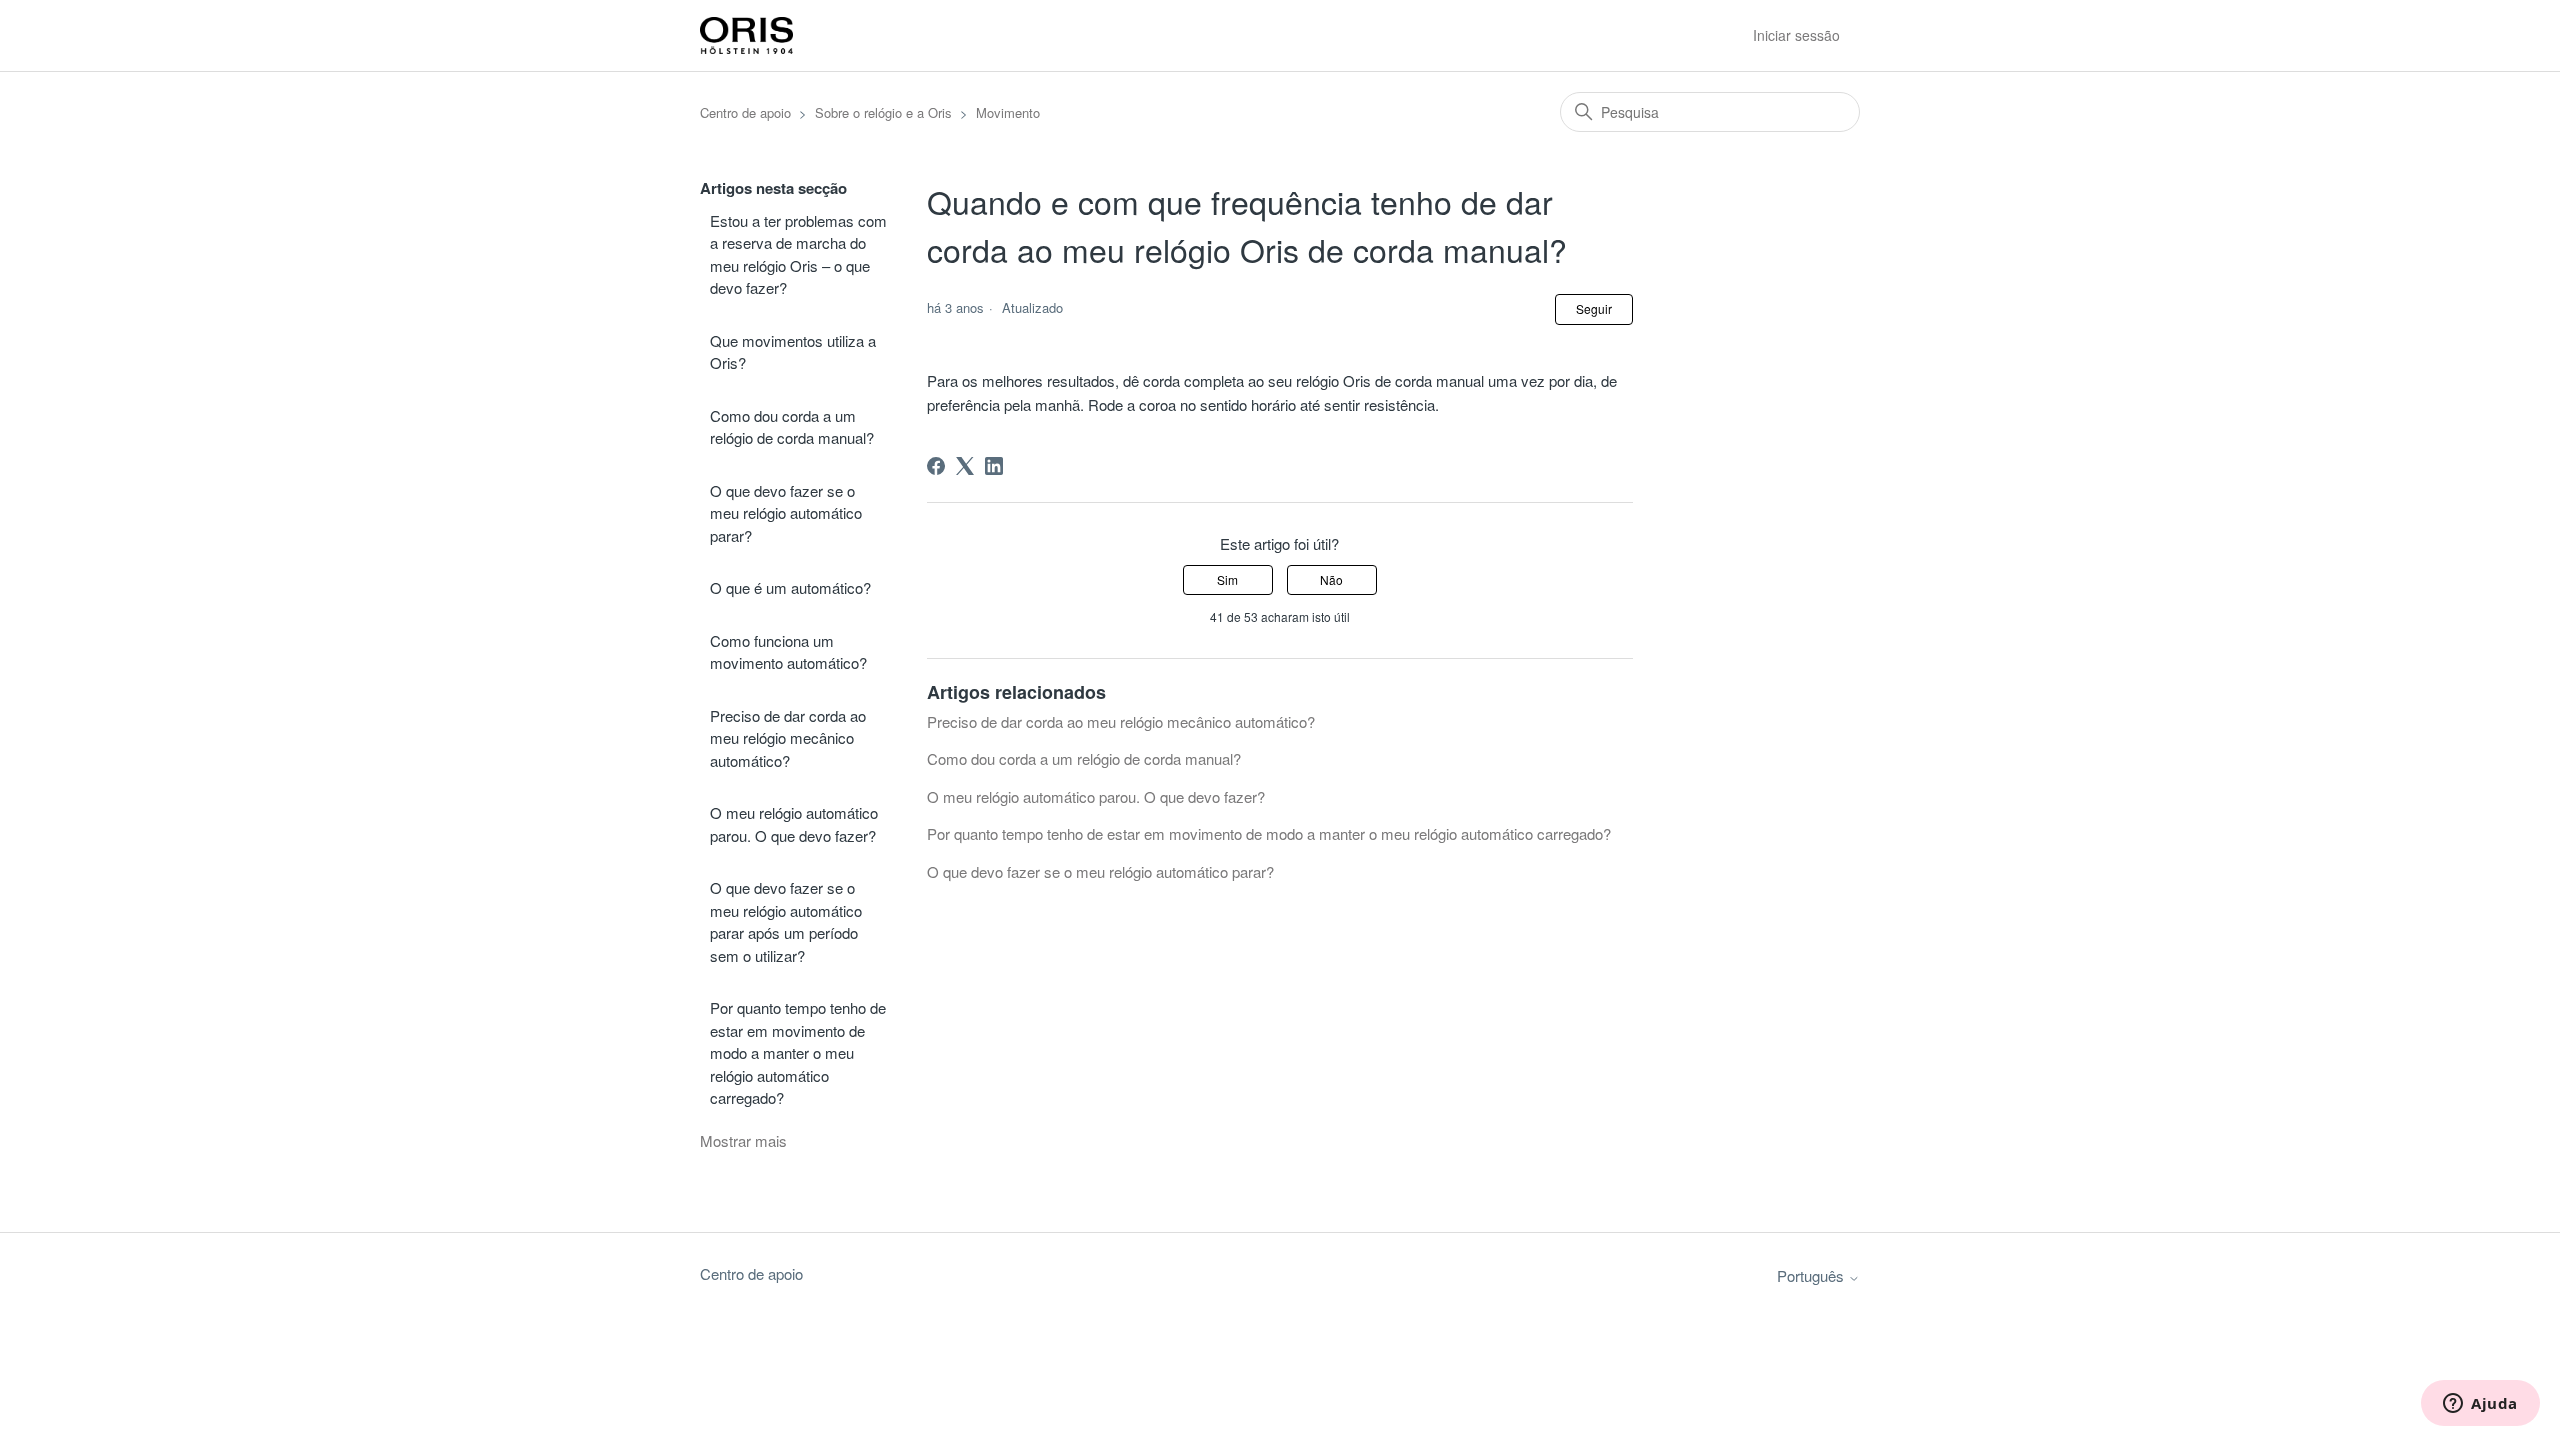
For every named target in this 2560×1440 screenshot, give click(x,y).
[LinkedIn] (994, 466)
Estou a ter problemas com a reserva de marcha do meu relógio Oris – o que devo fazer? (798, 254)
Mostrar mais (743, 1140)
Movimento (1008, 112)
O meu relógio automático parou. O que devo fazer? (794, 824)
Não (1331, 579)
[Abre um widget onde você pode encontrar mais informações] (2480, 1405)
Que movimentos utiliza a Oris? (793, 352)
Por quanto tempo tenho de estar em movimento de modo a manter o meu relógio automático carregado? (798, 1052)
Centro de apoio (745, 112)
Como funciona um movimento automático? (788, 652)
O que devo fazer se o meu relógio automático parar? (786, 513)
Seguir (1594, 308)
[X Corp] (965, 466)
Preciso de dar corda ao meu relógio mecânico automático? (788, 738)
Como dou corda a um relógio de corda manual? (792, 427)
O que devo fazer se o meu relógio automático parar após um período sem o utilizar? (786, 921)
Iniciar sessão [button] (1796, 35)
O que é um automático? (790, 587)
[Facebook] (936, 466)
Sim (1227, 579)
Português (1812, 1275)
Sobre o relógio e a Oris (883, 112)
